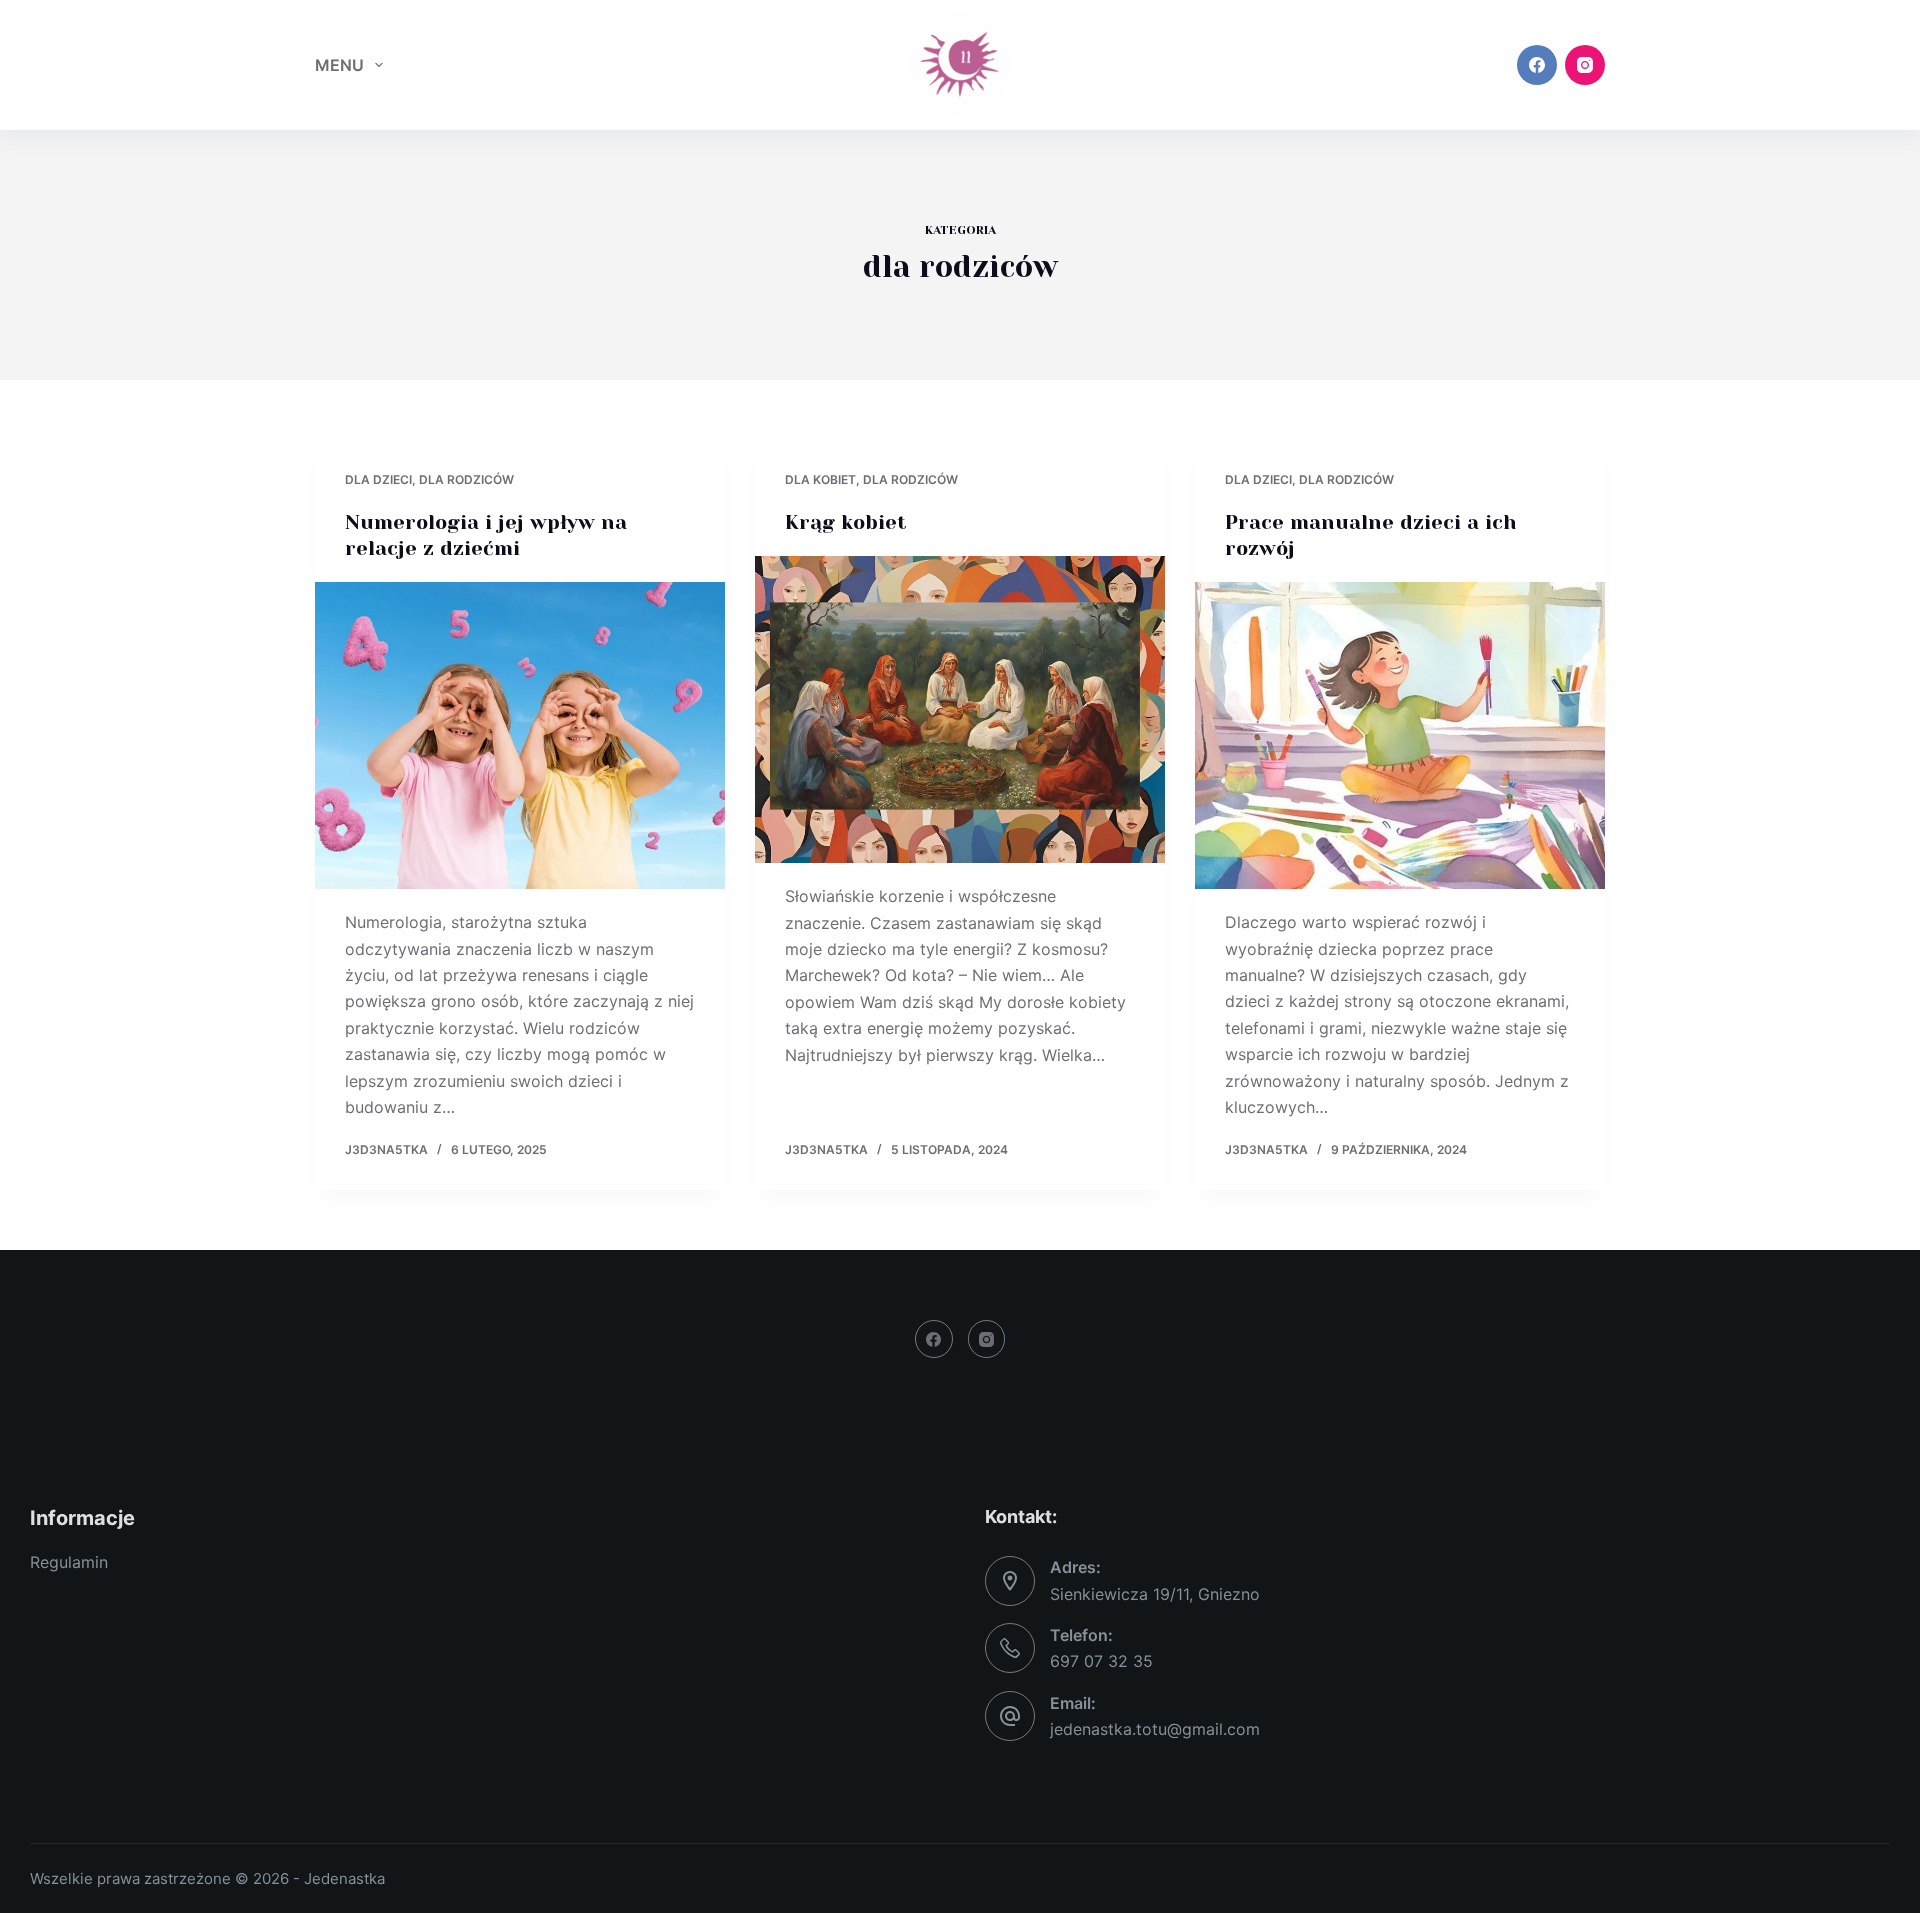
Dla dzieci (378, 479)
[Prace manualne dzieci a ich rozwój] (1400, 736)
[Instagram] (1585, 65)
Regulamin (69, 1562)
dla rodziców (466, 479)
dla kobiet (820, 479)
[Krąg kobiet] (960, 710)
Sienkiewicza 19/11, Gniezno (1155, 1594)
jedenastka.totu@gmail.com (1155, 1729)
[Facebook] (1537, 65)
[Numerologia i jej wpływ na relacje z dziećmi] (520, 736)
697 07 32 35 (1101, 1661)
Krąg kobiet (846, 522)
